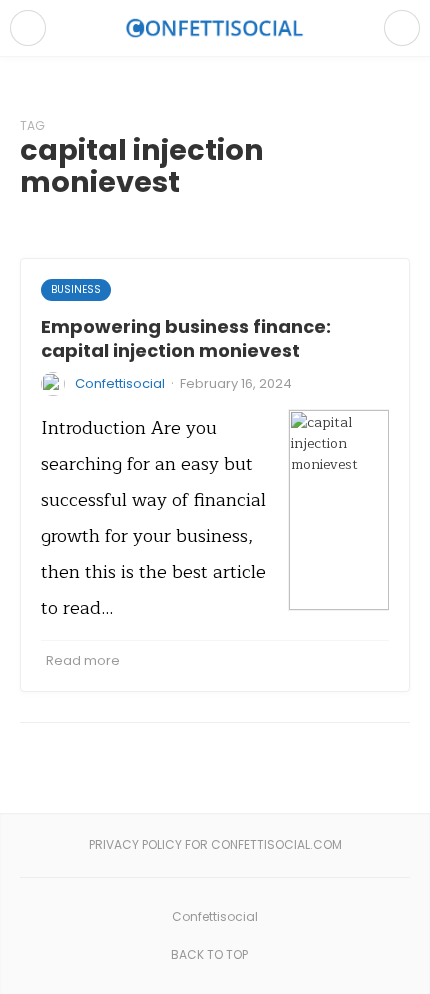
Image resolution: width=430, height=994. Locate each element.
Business (76, 289)
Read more (83, 660)
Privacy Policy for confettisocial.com (215, 844)
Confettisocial (120, 383)
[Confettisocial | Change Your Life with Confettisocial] (215, 27)
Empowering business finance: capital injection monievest (186, 338)
